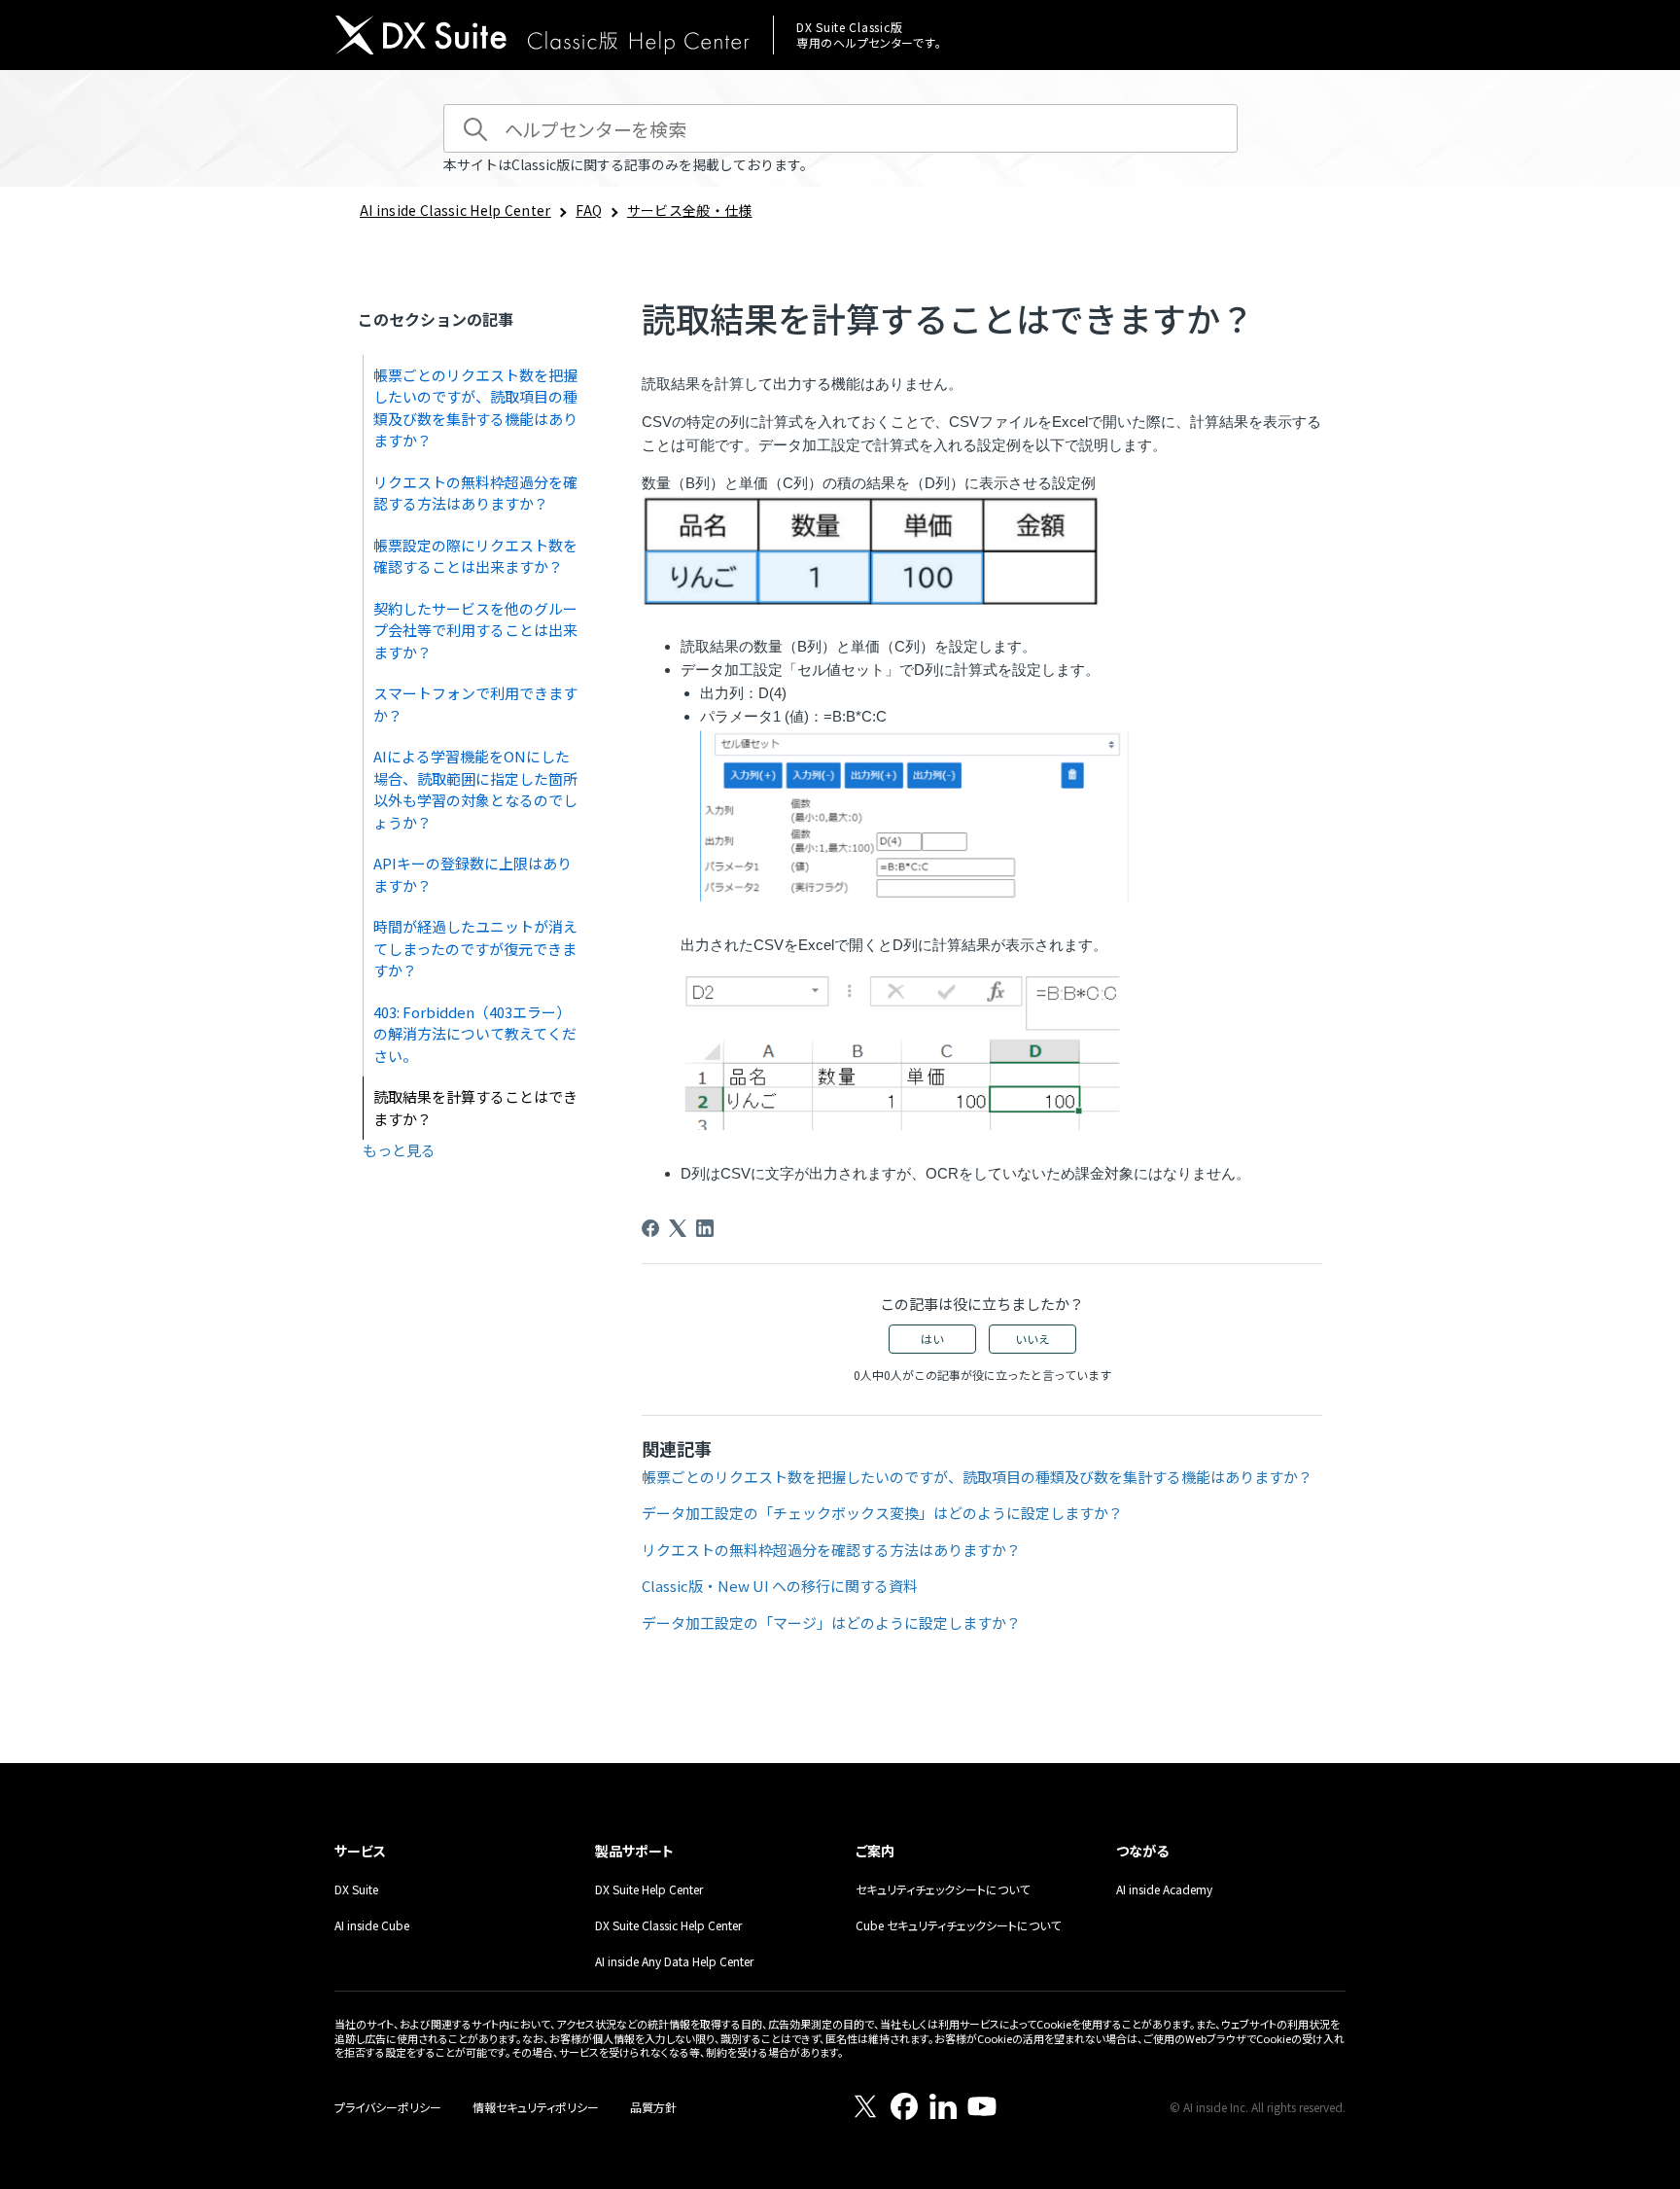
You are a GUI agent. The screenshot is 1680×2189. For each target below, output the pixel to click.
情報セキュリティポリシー (536, 2107)
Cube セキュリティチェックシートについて (958, 1925)
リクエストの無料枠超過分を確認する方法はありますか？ (475, 493)
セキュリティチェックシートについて (943, 1889)
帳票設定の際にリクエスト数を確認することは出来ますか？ (475, 556)
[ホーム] (542, 37)
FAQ (589, 210)
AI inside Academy (1164, 1889)
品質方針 (653, 2107)
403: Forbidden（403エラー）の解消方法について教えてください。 (475, 1034)
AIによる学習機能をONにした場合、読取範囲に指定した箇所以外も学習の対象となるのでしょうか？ (475, 789)
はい (932, 1339)
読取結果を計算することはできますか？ (475, 1108)
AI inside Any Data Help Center (674, 1961)
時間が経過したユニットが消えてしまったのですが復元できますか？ (475, 948)
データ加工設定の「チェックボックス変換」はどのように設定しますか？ (882, 1513)
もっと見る (399, 1150)
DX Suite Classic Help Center (668, 1925)
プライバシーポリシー (388, 2107)
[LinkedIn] (705, 1228)
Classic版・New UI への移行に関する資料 (780, 1586)
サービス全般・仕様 (690, 210)
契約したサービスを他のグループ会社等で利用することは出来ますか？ (475, 630)
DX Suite (356, 1889)
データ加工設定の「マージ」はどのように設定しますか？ (831, 1623)
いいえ (1032, 1339)
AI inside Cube (372, 1925)
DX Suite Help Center (649, 1889)
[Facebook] (650, 1228)
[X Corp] (678, 1228)
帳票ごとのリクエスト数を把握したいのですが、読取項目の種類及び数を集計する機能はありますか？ (475, 408)
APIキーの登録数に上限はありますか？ (472, 874)
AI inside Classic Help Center (455, 210)
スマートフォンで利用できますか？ (475, 704)
